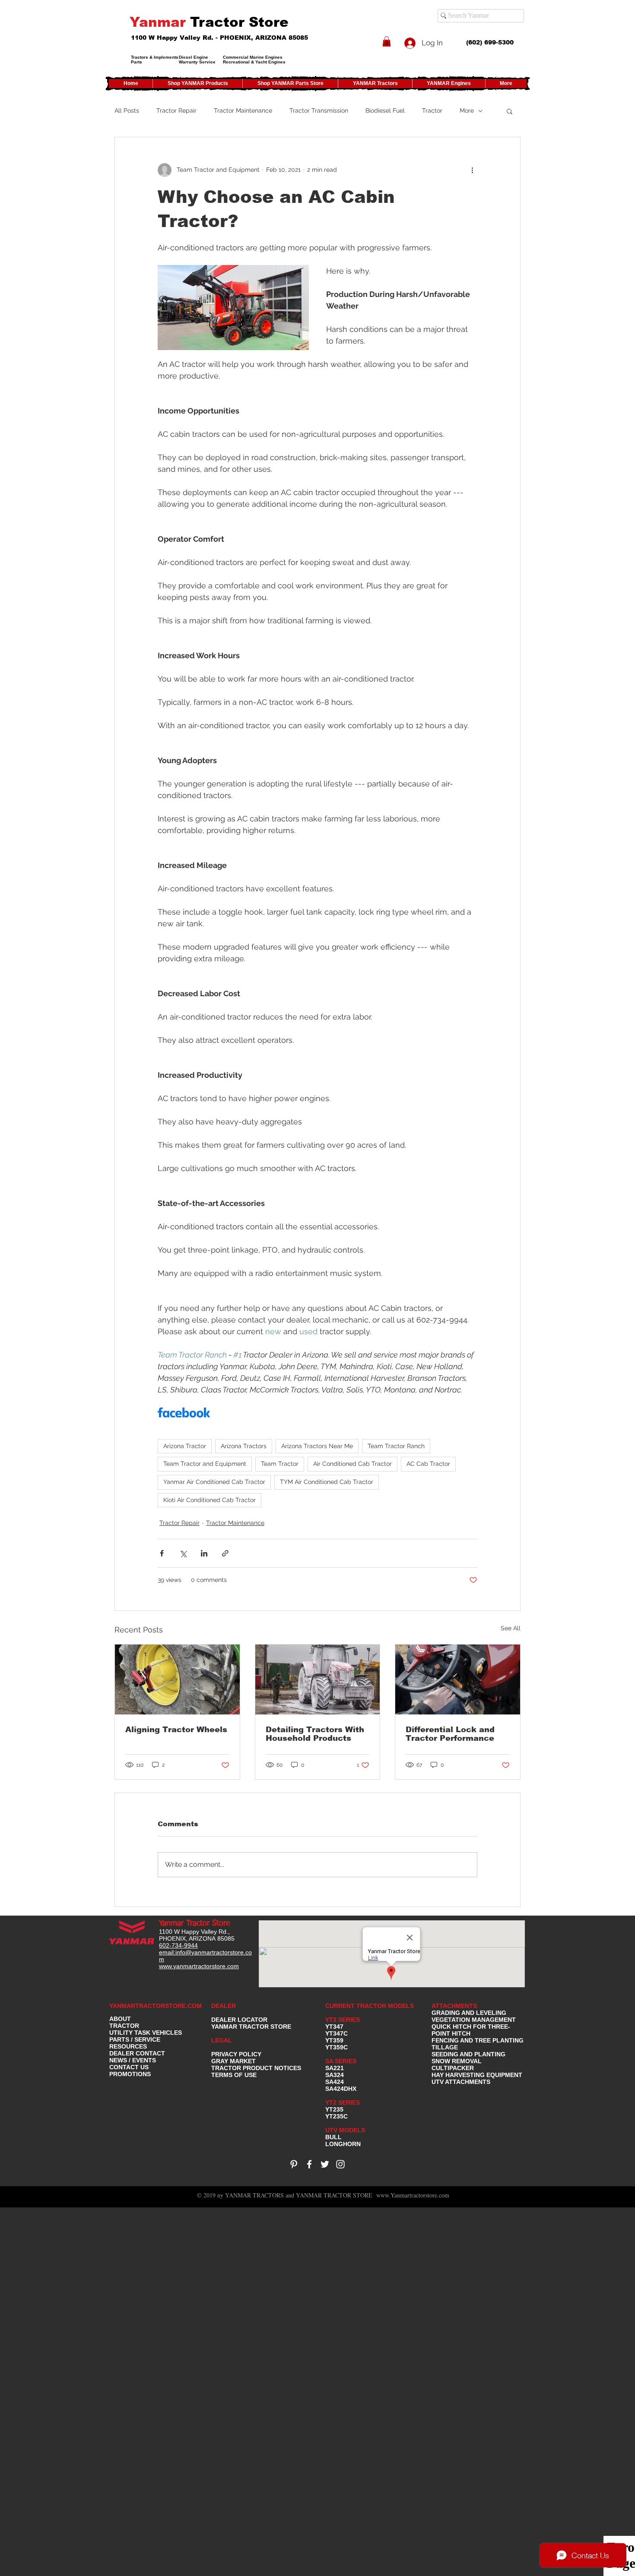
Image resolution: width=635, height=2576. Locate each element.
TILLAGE (445, 2047)
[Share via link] (225, 1553)
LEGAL (222, 2040)
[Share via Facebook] (162, 1553)
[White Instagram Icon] (340, 2164)
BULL (333, 2137)
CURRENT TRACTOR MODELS (370, 2006)
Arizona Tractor (185, 1446)
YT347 (334, 2027)
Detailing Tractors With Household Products (315, 1734)
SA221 (335, 2068)
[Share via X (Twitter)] (183, 1553)
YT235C (337, 2116)
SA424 (335, 2082)
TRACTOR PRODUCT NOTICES (256, 2068)
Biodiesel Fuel (385, 110)
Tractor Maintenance (243, 110)
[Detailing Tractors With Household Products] (318, 1679)
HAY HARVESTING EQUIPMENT (477, 2075)
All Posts (127, 110)
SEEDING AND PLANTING (468, 2054)
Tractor (432, 110)
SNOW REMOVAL (457, 2061)
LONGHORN (343, 2144)
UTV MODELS (345, 2130)
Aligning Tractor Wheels (176, 1730)
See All (511, 1628)
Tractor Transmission (319, 110)
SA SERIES (341, 2061)
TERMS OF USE (234, 2075)
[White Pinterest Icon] (294, 2164)
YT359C (337, 2047)
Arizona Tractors (244, 1446)
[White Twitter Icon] (325, 2164)
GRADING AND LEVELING (469, 2013)
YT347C (337, 2033)
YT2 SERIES (343, 2102)
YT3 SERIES (343, 2020)
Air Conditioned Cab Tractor (352, 1464)
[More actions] (472, 170)
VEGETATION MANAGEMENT (474, 2020)
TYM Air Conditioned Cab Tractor (327, 1482)
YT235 (334, 2109)
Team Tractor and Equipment (205, 1464)
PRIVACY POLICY (236, 2054)
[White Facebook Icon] (309, 2164)
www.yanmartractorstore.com (199, 1966)
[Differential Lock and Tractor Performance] (458, 1679)
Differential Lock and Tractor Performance (450, 1734)
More (467, 110)
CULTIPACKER (453, 2068)
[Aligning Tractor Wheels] (177, 1679)
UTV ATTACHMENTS (461, 2082)
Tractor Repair (176, 110)
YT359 (334, 2040)
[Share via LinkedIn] (204, 1553)
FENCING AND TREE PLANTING (478, 2040)
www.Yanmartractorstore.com (413, 2195)
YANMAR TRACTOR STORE (251, 2027)
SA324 (335, 2075)
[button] (387, 41)
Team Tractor (280, 1464)
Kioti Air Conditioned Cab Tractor (210, 1500)
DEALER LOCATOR (239, 2020)
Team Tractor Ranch (396, 1446)
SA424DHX (341, 2089)
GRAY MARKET (233, 2061)
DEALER (224, 2006)
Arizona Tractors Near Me (317, 1446)
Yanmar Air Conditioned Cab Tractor (214, 1482)
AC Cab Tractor (428, 1464)
